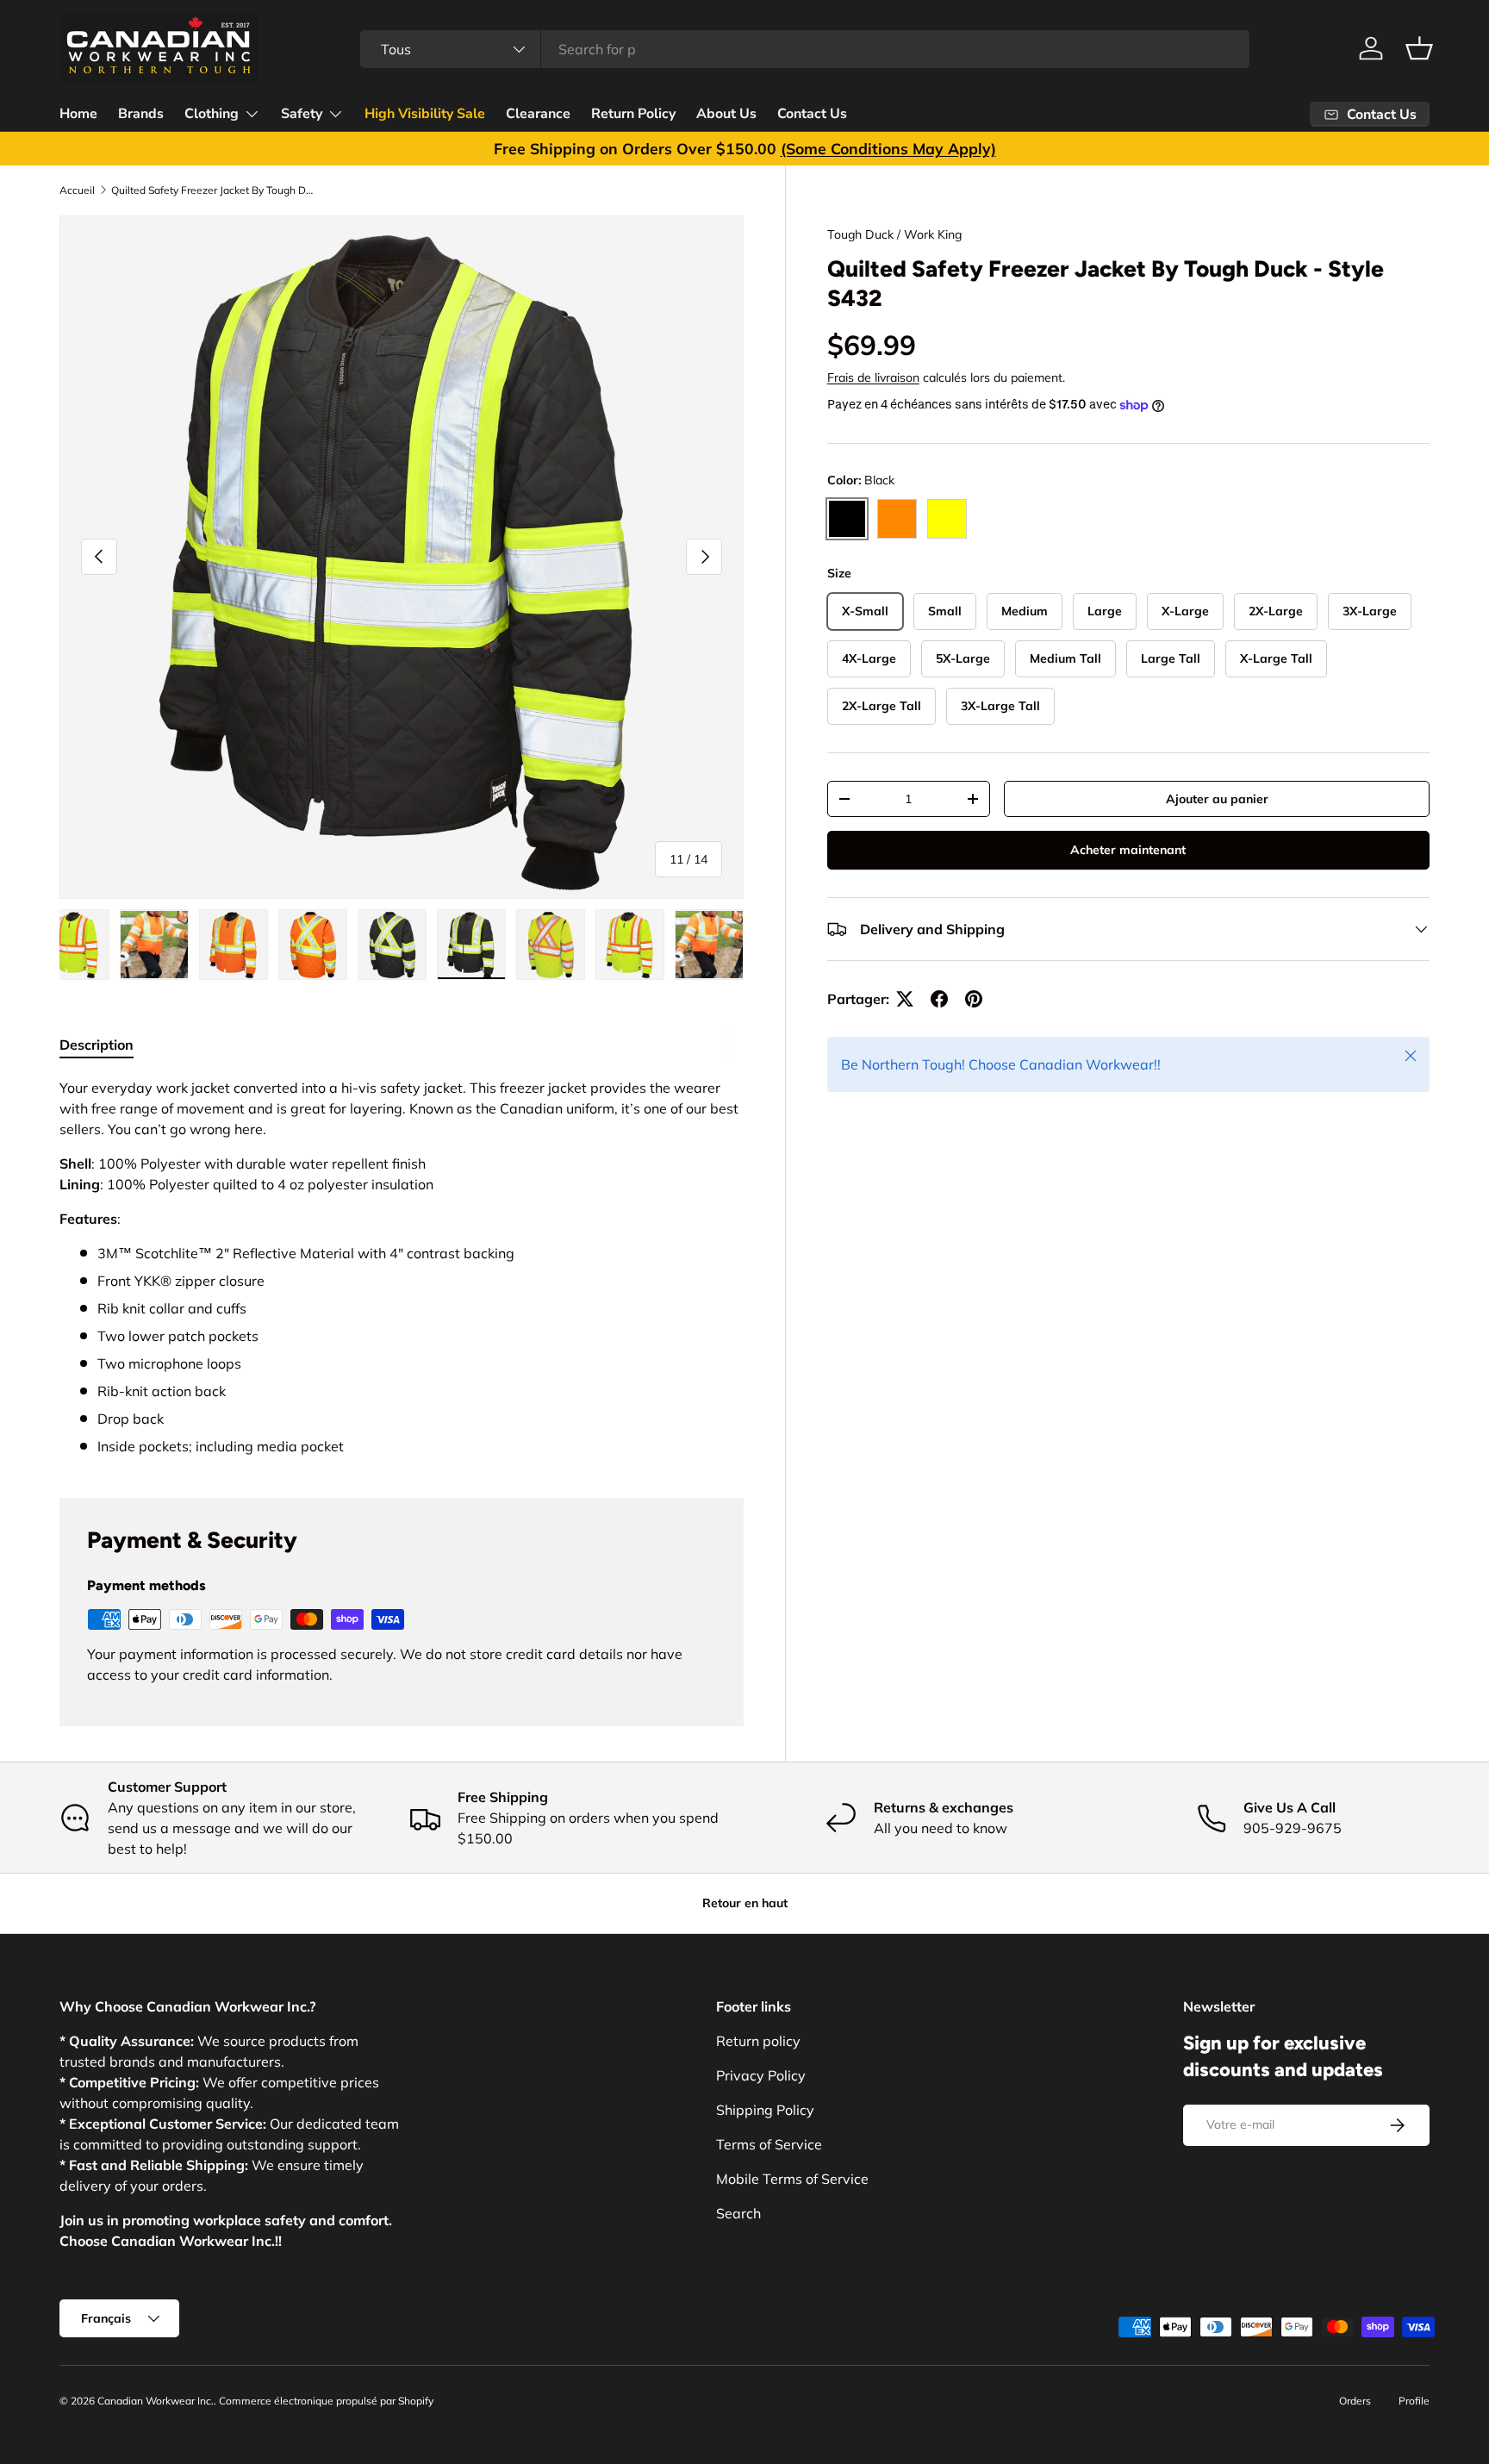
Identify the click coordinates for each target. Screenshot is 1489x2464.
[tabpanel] (402, 1267)
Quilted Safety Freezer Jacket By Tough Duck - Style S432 (215, 190)
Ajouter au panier (1217, 798)
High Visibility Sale (425, 114)
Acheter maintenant (1128, 850)
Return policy (758, 2041)
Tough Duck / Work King (894, 234)
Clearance (538, 114)
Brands (141, 114)
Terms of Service (769, 2144)
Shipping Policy (765, 2110)
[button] (1419, 48)
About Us (726, 114)
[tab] (97, 1045)
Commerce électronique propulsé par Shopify (326, 2401)
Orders (1355, 2401)
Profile (1414, 2401)
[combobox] (805, 49)
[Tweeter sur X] (905, 999)
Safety (302, 114)
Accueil (77, 190)
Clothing (212, 114)
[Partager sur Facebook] (939, 999)
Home (78, 114)
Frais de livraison (873, 377)
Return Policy (633, 114)
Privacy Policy (761, 2075)
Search (738, 2213)
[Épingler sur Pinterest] (974, 999)
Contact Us (812, 114)
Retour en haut (745, 1903)
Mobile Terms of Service (792, 2179)
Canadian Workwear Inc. (156, 2401)
